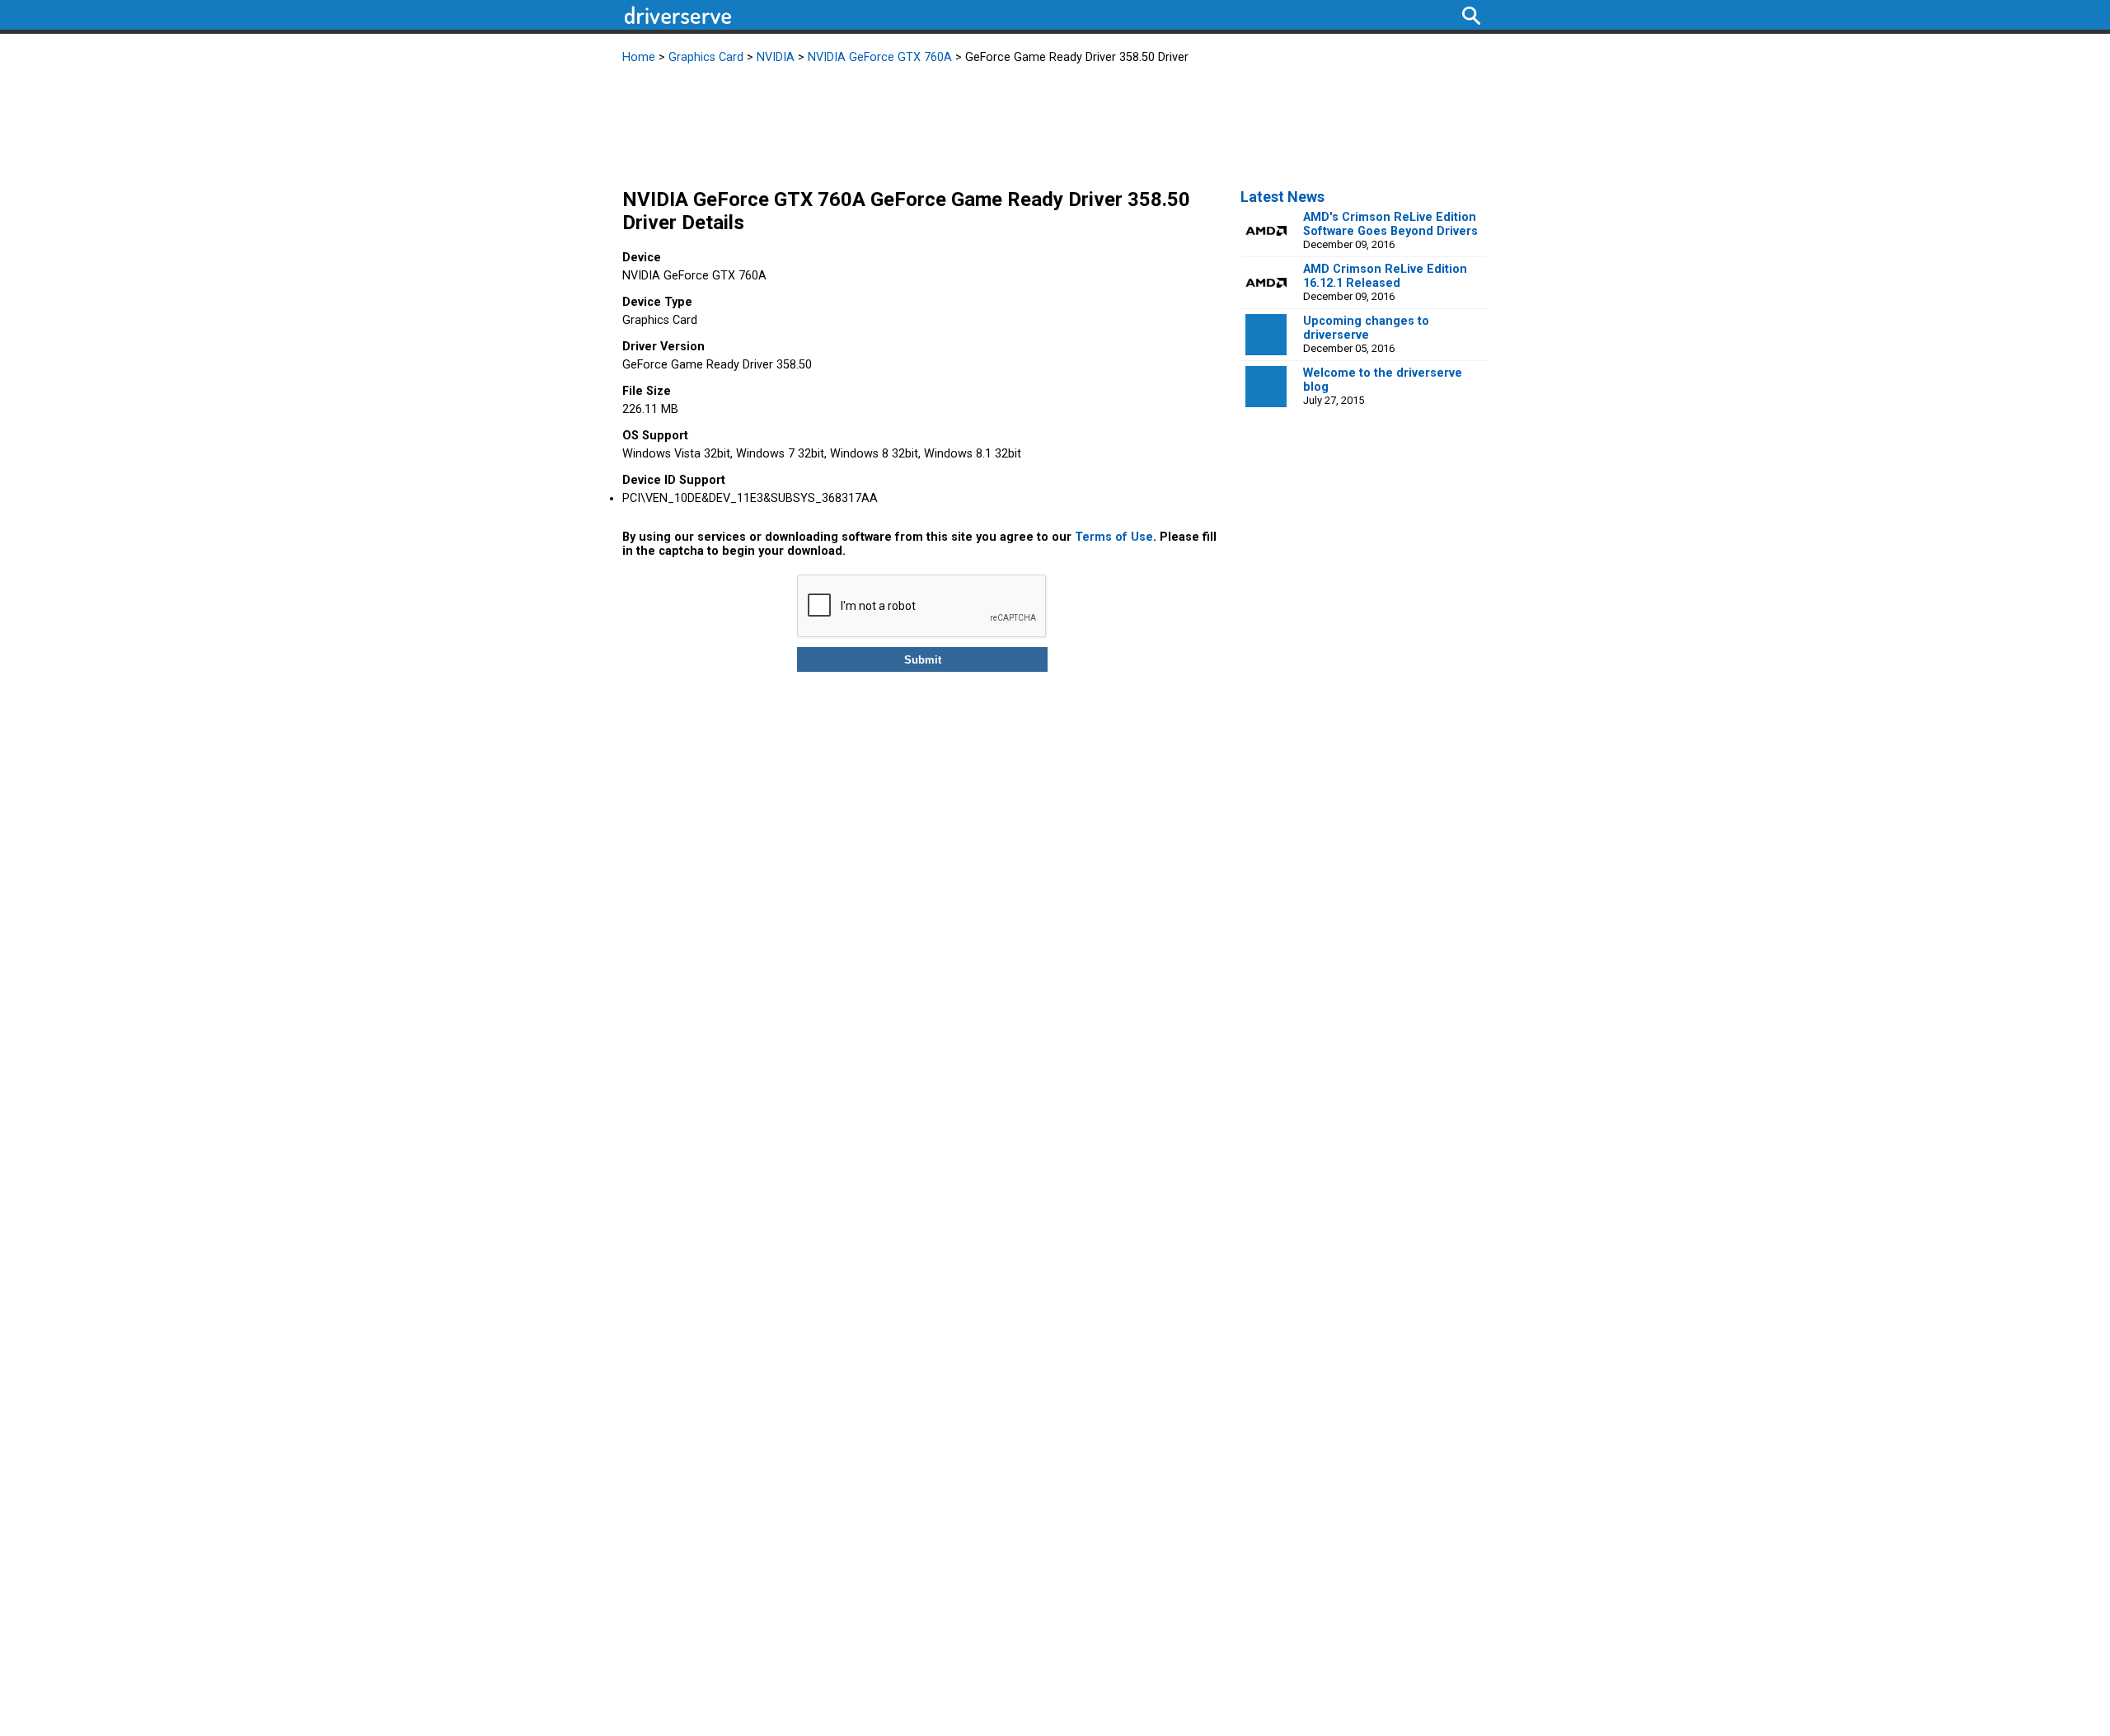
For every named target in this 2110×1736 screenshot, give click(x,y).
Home (639, 57)
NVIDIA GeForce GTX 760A (880, 57)
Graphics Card (706, 57)
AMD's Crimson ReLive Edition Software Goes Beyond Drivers (1390, 224)
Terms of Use (1114, 537)
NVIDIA (776, 57)
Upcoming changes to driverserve (1366, 328)
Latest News (1282, 197)
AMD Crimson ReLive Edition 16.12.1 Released (1385, 276)
